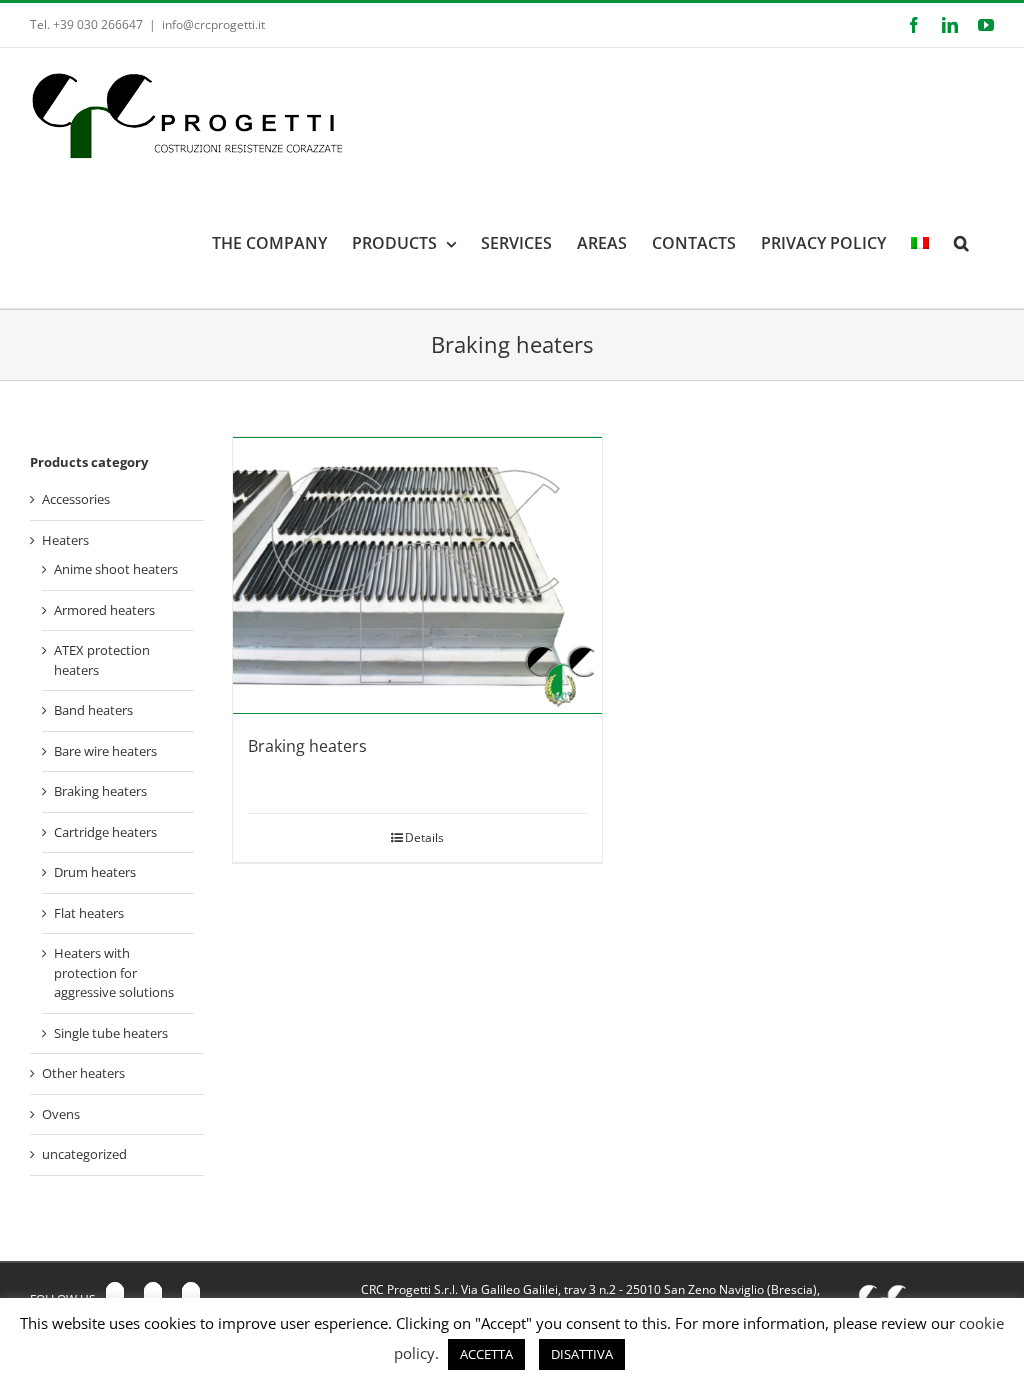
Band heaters (93, 710)
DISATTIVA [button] (582, 1354)
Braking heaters (307, 746)
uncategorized (84, 1154)
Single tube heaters (111, 1033)
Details (424, 837)
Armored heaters (104, 610)
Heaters (65, 540)
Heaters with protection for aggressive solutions (114, 972)
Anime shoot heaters (116, 569)
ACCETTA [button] (486, 1354)
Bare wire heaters (105, 751)
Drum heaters (95, 872)
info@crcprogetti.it (213, 24)
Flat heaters (89, 913)
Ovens (61, 1114)
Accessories (76, 499)
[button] (961, 243)
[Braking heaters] (417, 575)
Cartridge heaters (105, 832)
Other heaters (83, 1073)
